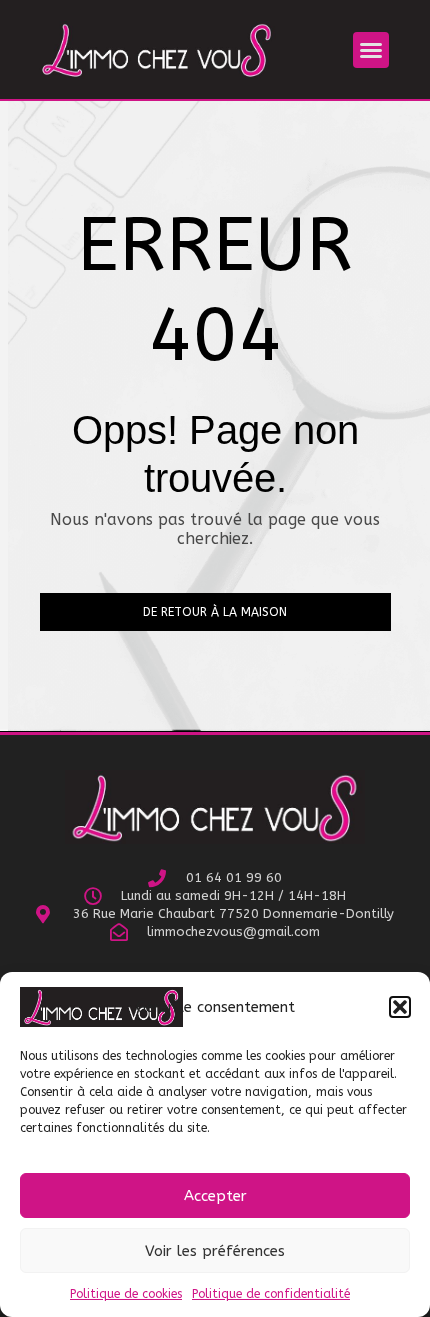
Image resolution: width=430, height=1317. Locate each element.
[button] (400, 1007)
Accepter (215, 1196)
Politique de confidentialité (271, 1294)
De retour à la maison (215, 612)
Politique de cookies (126, 1294)
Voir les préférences (215, 1251)
